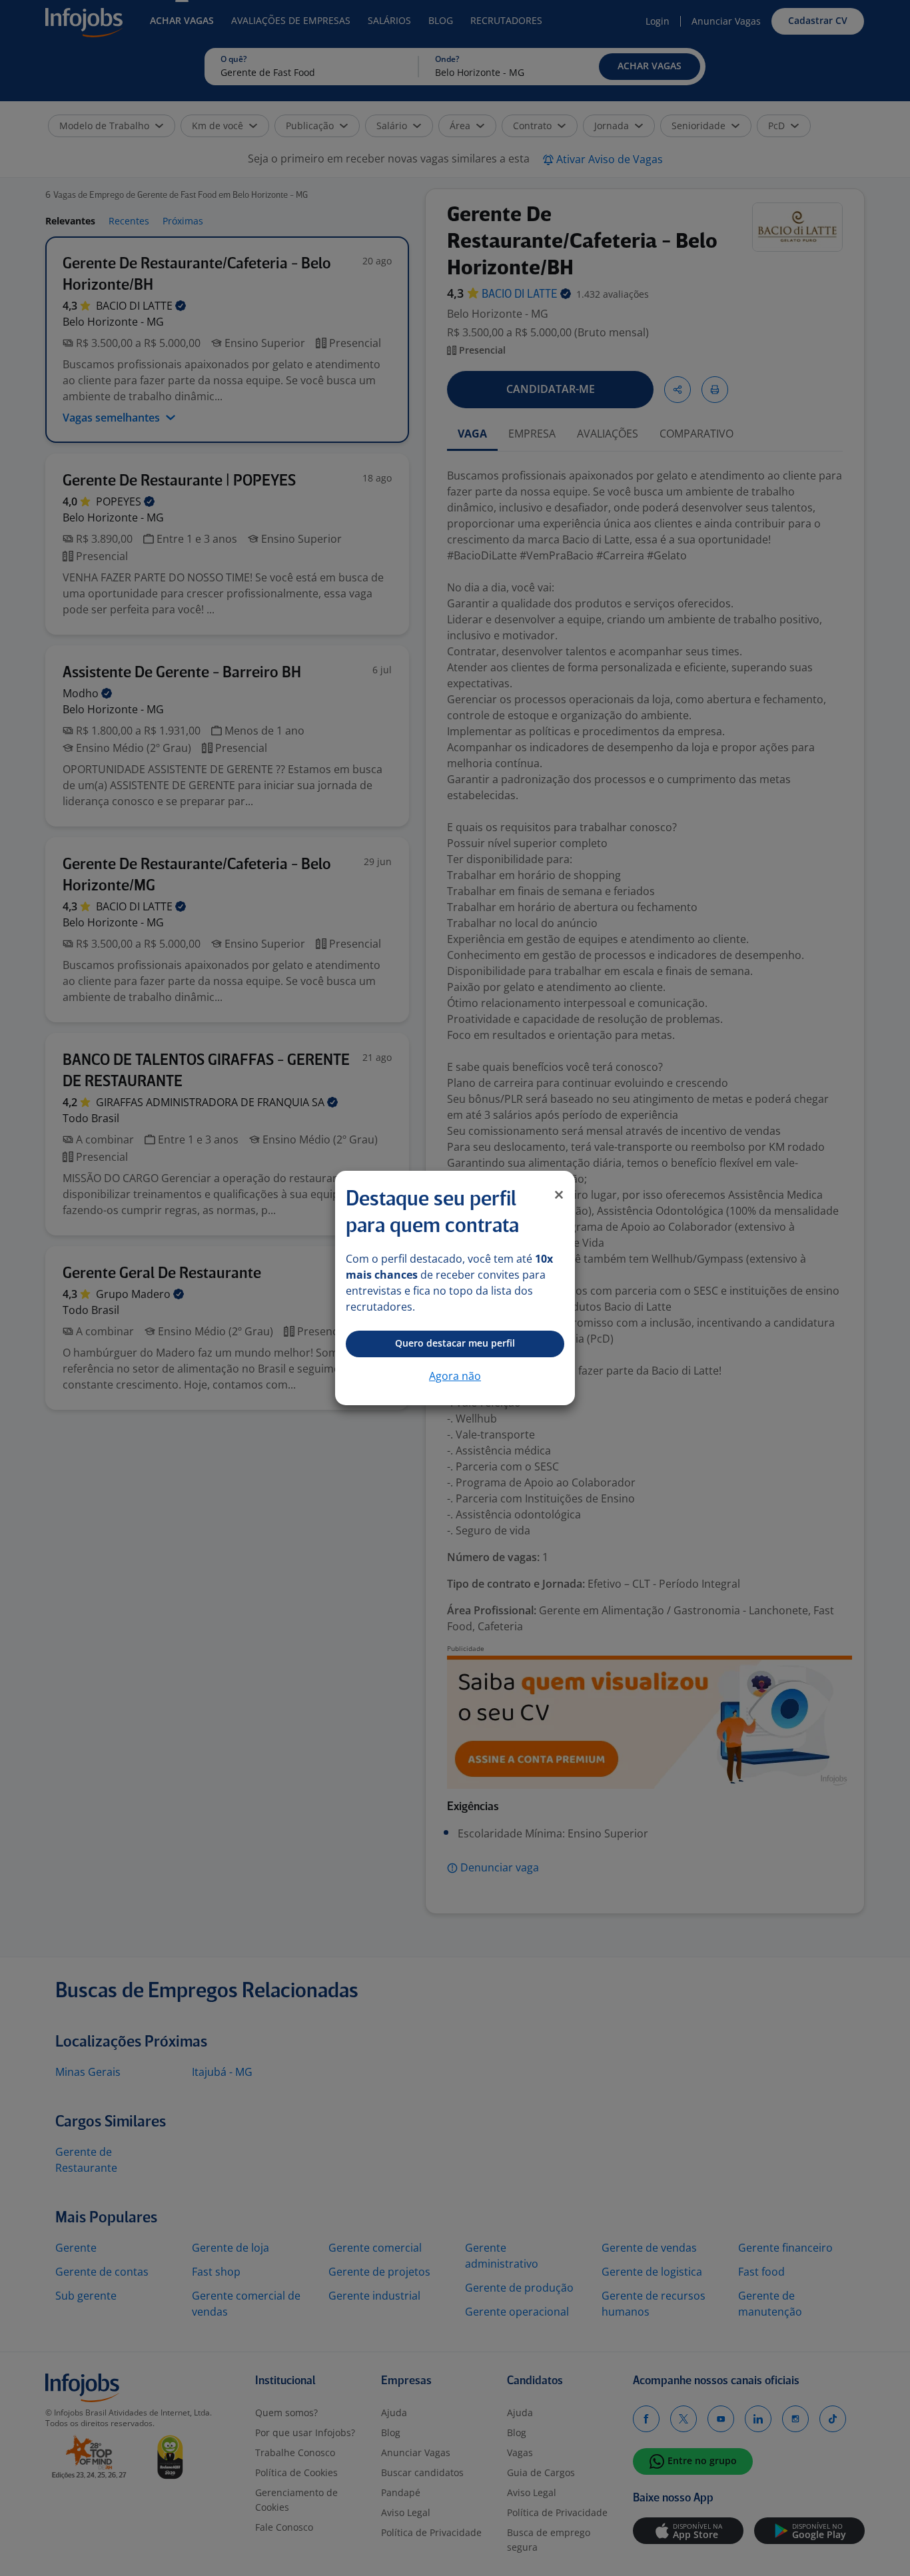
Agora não (455, 1376)
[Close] (559, 1195)
